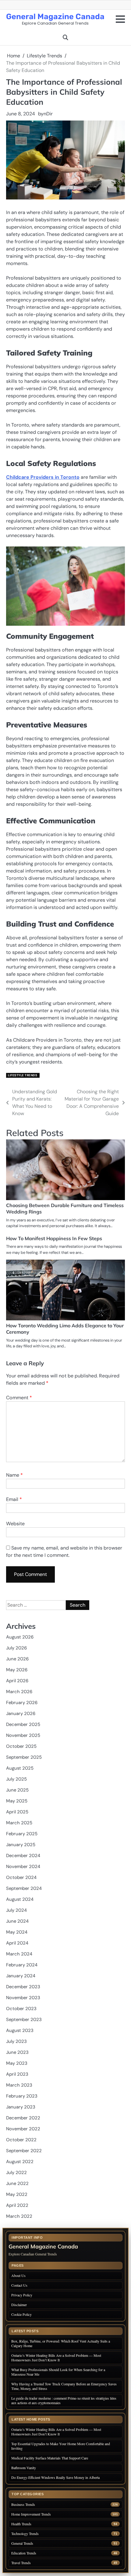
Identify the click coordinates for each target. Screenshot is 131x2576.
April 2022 (17, 2205)
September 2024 (24, 1888)
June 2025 (17, 1790)
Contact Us (19, 2285)
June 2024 (17, 1921)
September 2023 (24, 2020)
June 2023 (17, 2052)
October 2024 (21, 1877)
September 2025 (24, 1757)
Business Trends (23, 2505)
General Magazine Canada (55, 16)
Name (14, 1475)
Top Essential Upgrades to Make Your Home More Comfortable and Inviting (61, 2446)
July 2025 (16, 1779)
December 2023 (23, 1987)
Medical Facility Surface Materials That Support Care (50, 2458)
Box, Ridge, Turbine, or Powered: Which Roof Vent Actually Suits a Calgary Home (61, 2343)
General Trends (22, 2543)
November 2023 (23, 1998)
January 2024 (21, 1976)
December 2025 (23, 1724)
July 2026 (16, 1648)
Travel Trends (21, 2563)
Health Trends (21, 2524)
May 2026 (17, 1670)
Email (14, 1499)
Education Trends (24, 2553)
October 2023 (21, 2009)
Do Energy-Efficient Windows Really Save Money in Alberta (55, 2477)
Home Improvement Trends (31, 2514)
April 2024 (17, 1943)
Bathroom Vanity (24, 2468)
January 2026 (21, 1713)
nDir (48, 114)
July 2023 (16, 2041)
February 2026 (22, 1703)
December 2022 (23, 2118)
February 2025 (22, 1834)
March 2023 (19, 2085)
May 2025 (17, 1801)
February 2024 (22, 1965)
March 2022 (19, 2216)
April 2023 (17, 2074)
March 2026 (19, 1692)
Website (15, 1524)
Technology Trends (25, 2534)
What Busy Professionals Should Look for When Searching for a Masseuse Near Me (58, 2372)
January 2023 (21, 2107)
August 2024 (20, 1899)
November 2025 (23, 1735)
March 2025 (19, 1823)
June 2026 (17, 1659)
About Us (18, 2275)
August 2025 (20, 1768)
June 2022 (17, 2183)
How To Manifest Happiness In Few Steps (54, 1238)
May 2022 (17, 2194)
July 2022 (16, 2173)
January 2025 (21, 1845)
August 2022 (20, 2162)
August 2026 (20, 1637)
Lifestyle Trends (23, 1075)
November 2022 (23, 2129)
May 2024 (17, 1932)
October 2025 (21, 1746)
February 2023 (22, 2096)
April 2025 (17, 1812)
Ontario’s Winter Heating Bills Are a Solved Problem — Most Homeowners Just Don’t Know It (56, 2358)
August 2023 (20, 2030)
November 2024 (23, 1866)
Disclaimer (19, 2305)
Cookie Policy (21, 2314)
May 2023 (17, 2063)
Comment (19, 1398)
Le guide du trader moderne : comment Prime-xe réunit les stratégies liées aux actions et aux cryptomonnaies (64, 2400)
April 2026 (17, 1681)
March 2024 (19, 1954)
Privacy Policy (22, 2295)
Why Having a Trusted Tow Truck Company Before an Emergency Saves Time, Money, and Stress (64, 2386)
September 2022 (24, 2151)
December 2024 (23, 1856)
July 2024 (16, 1910)
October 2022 (21, 2140)
